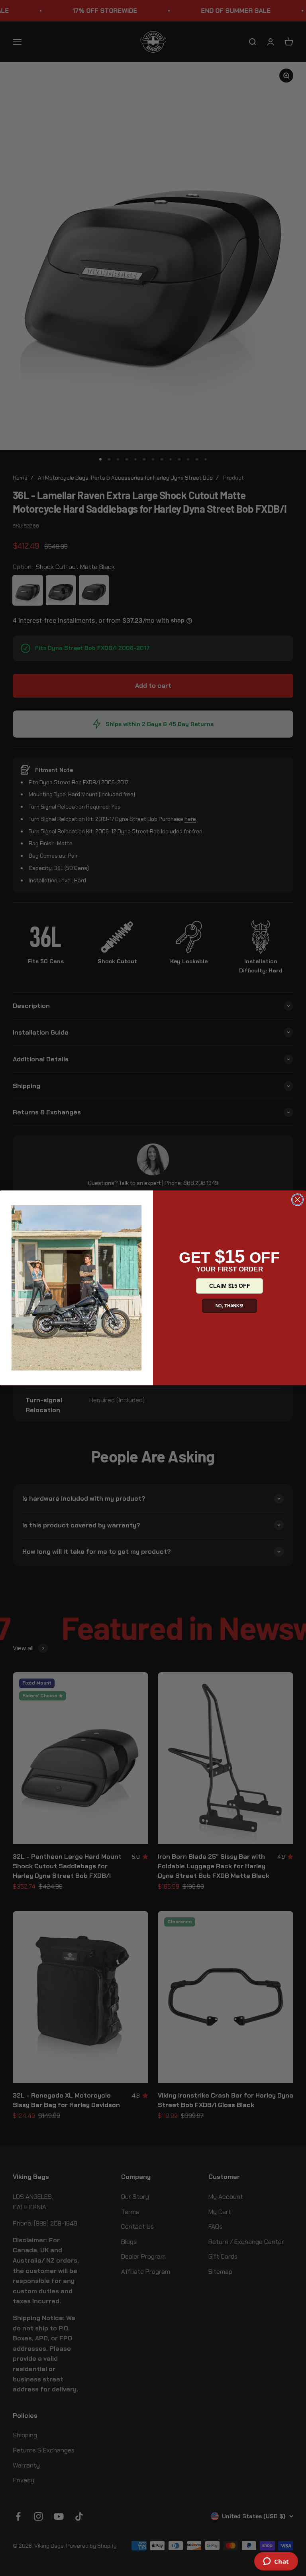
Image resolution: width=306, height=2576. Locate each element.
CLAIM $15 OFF (229, 1286)
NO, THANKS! (230, 1306)
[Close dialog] (298, 1200)
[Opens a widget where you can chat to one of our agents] (276, 2562)
